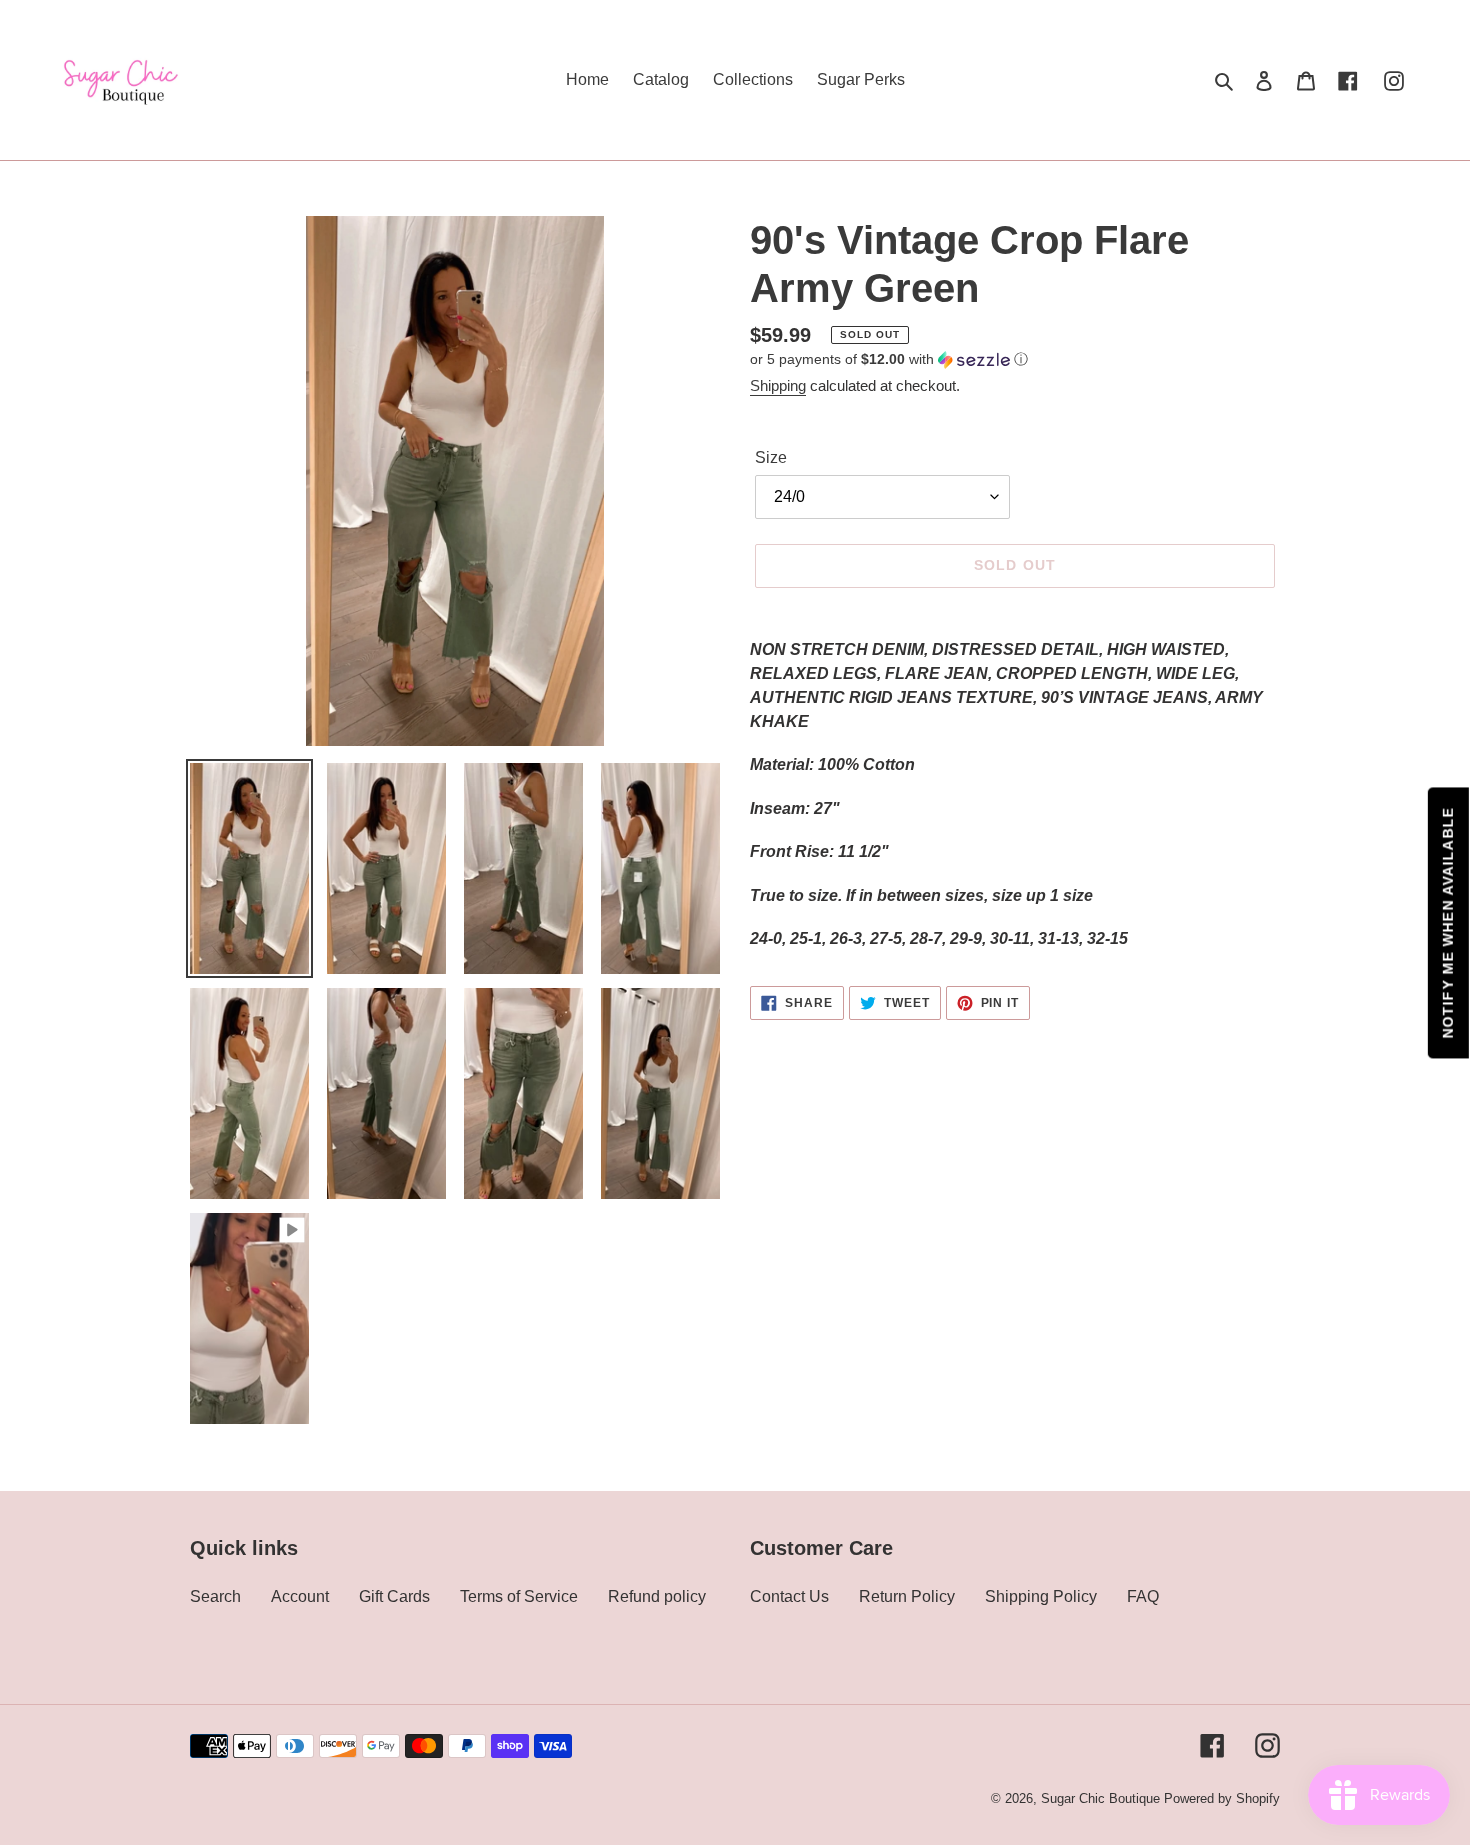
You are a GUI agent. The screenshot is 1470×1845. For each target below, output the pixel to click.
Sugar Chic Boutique (1100, 1798)
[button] (889, 359)
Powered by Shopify (1222, 1798)
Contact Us (789, 1596)
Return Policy (907, 1596)
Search (215, 1596)
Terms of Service (519, 1596)
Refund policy (657, 1596)
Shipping (778, 385)
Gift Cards (394, 1596)
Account (300, 1596)
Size (771, 457)
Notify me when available (1448, 922)
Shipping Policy (1041, 1596)
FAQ (1143, 1596)
